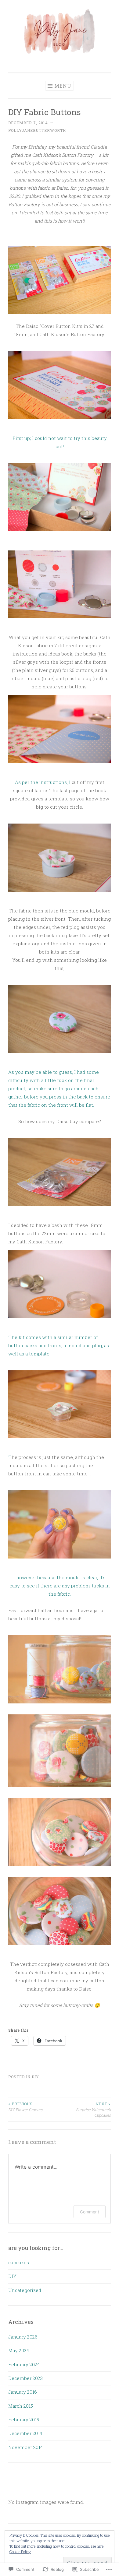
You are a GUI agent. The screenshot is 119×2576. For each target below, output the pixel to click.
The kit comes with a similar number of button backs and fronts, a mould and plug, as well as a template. (59, 1345)
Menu (63, 86)
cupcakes (19, 2262)
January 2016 (23, 2392)
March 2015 (21, 2406)
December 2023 (25, 2378)
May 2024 (19, 2350)
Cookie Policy (20, 2552)
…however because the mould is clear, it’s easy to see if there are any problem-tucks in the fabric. (60, 1586)
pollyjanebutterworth (37, 130)
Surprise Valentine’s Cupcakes (93, 2109)
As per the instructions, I (43, 782)
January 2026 (23, 2337)
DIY (35, 2077)
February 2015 (24, 2420)
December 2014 (25, 2433)
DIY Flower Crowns (25, 2107)
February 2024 (24, 2364)
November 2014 (25, 2447)
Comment (90, 2212)
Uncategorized (25, 2290)
